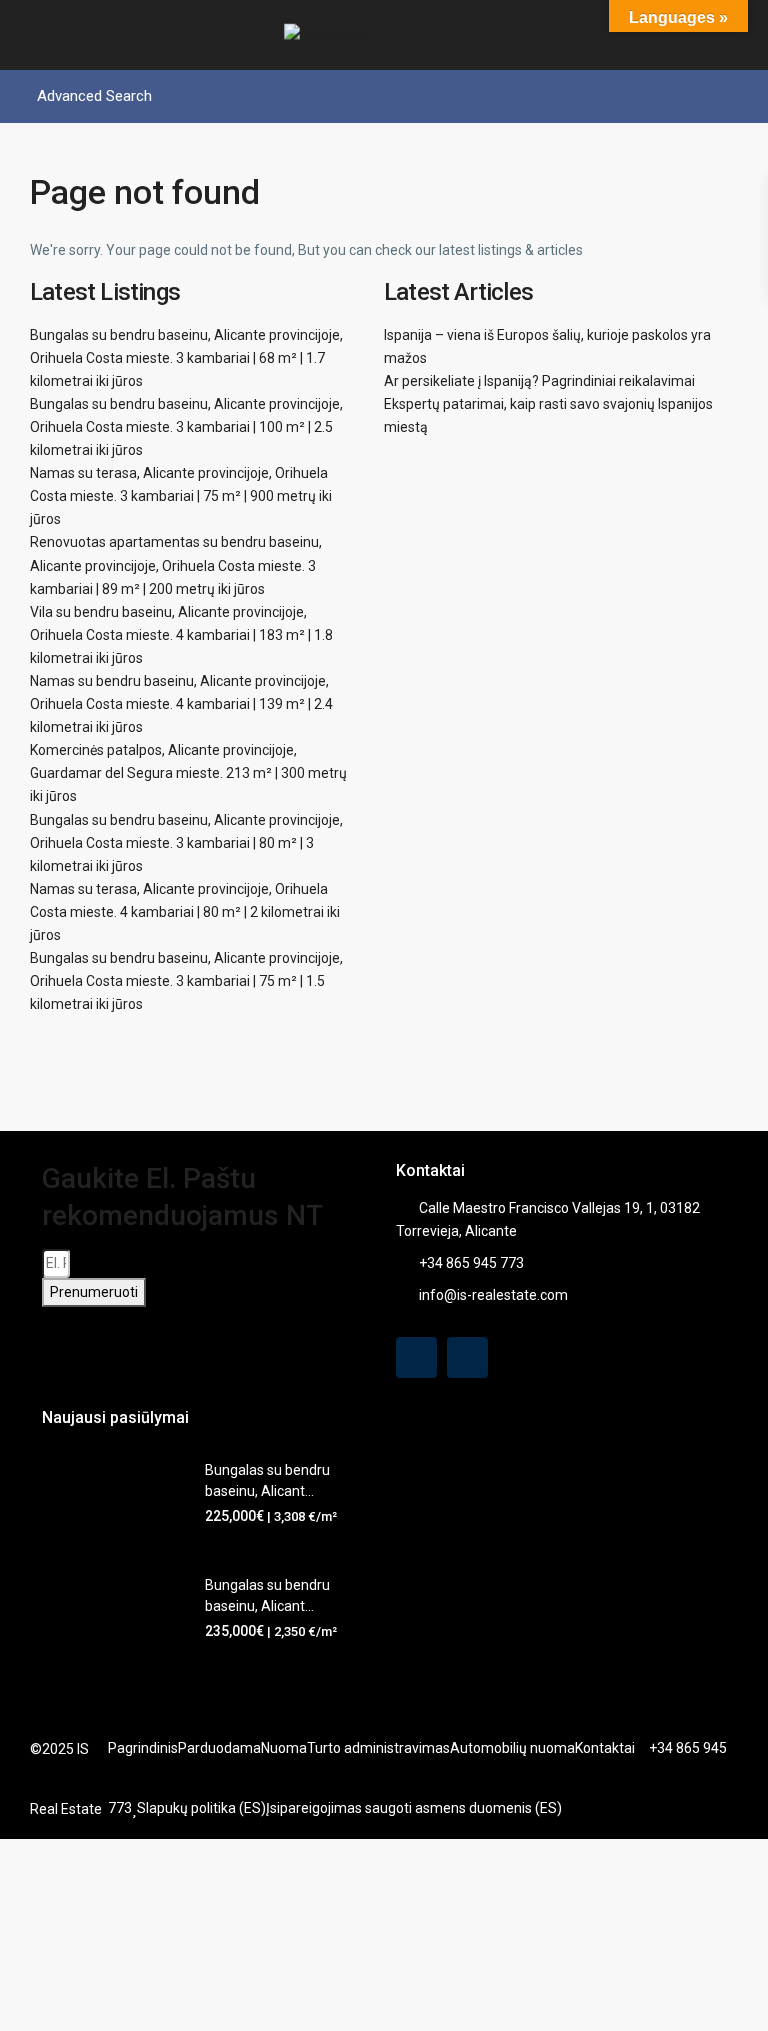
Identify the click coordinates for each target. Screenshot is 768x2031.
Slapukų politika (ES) (201, 1808)
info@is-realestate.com (493, 1295)
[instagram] (467, 1357)
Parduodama (219, 1748)
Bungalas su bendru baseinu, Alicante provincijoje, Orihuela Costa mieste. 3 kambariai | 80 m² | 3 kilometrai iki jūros (186, 843)
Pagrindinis (143, 1748)
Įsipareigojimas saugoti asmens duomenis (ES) (414, 1808)
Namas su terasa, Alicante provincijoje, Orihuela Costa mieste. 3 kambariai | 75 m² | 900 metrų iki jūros (181, 496)
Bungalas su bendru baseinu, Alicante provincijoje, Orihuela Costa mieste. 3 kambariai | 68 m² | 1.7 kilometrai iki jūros (186, 358)
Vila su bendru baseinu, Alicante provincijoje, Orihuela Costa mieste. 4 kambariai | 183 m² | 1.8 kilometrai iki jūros (181, 635)
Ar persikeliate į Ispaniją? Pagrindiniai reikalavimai (539, 381)
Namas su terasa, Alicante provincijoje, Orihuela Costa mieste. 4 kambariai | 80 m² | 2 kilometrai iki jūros (185, 912)
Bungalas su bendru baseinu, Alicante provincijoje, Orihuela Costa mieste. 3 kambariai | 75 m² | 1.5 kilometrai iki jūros (186, 981)
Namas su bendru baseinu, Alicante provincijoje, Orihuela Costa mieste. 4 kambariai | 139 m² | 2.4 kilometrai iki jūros (181, 704)
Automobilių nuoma (512, 1748)
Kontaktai (605, 1748)
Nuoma (284, 1748)
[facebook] (416, 1357)
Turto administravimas (378, 1748)
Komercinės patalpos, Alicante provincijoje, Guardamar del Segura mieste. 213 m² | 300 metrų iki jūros (188, 773)
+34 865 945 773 (471, 1263)
